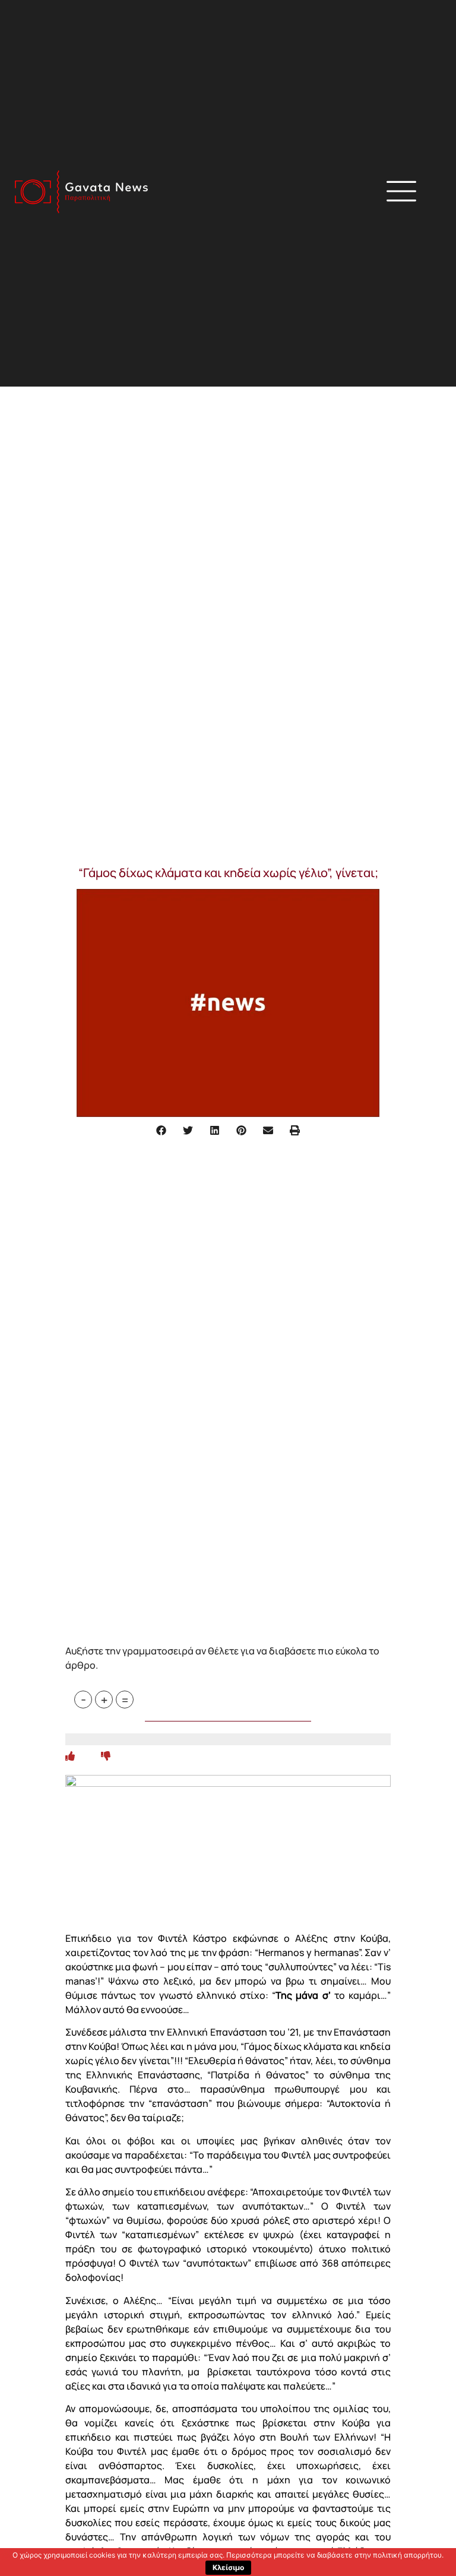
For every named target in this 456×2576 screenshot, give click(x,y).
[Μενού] (401, 191)
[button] (314, 193)
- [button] (83, 1700)
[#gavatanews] (81, 192)
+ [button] (104, 1700)
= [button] (125, 1700)
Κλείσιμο (228, 2567)
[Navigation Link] (70, 1756)
